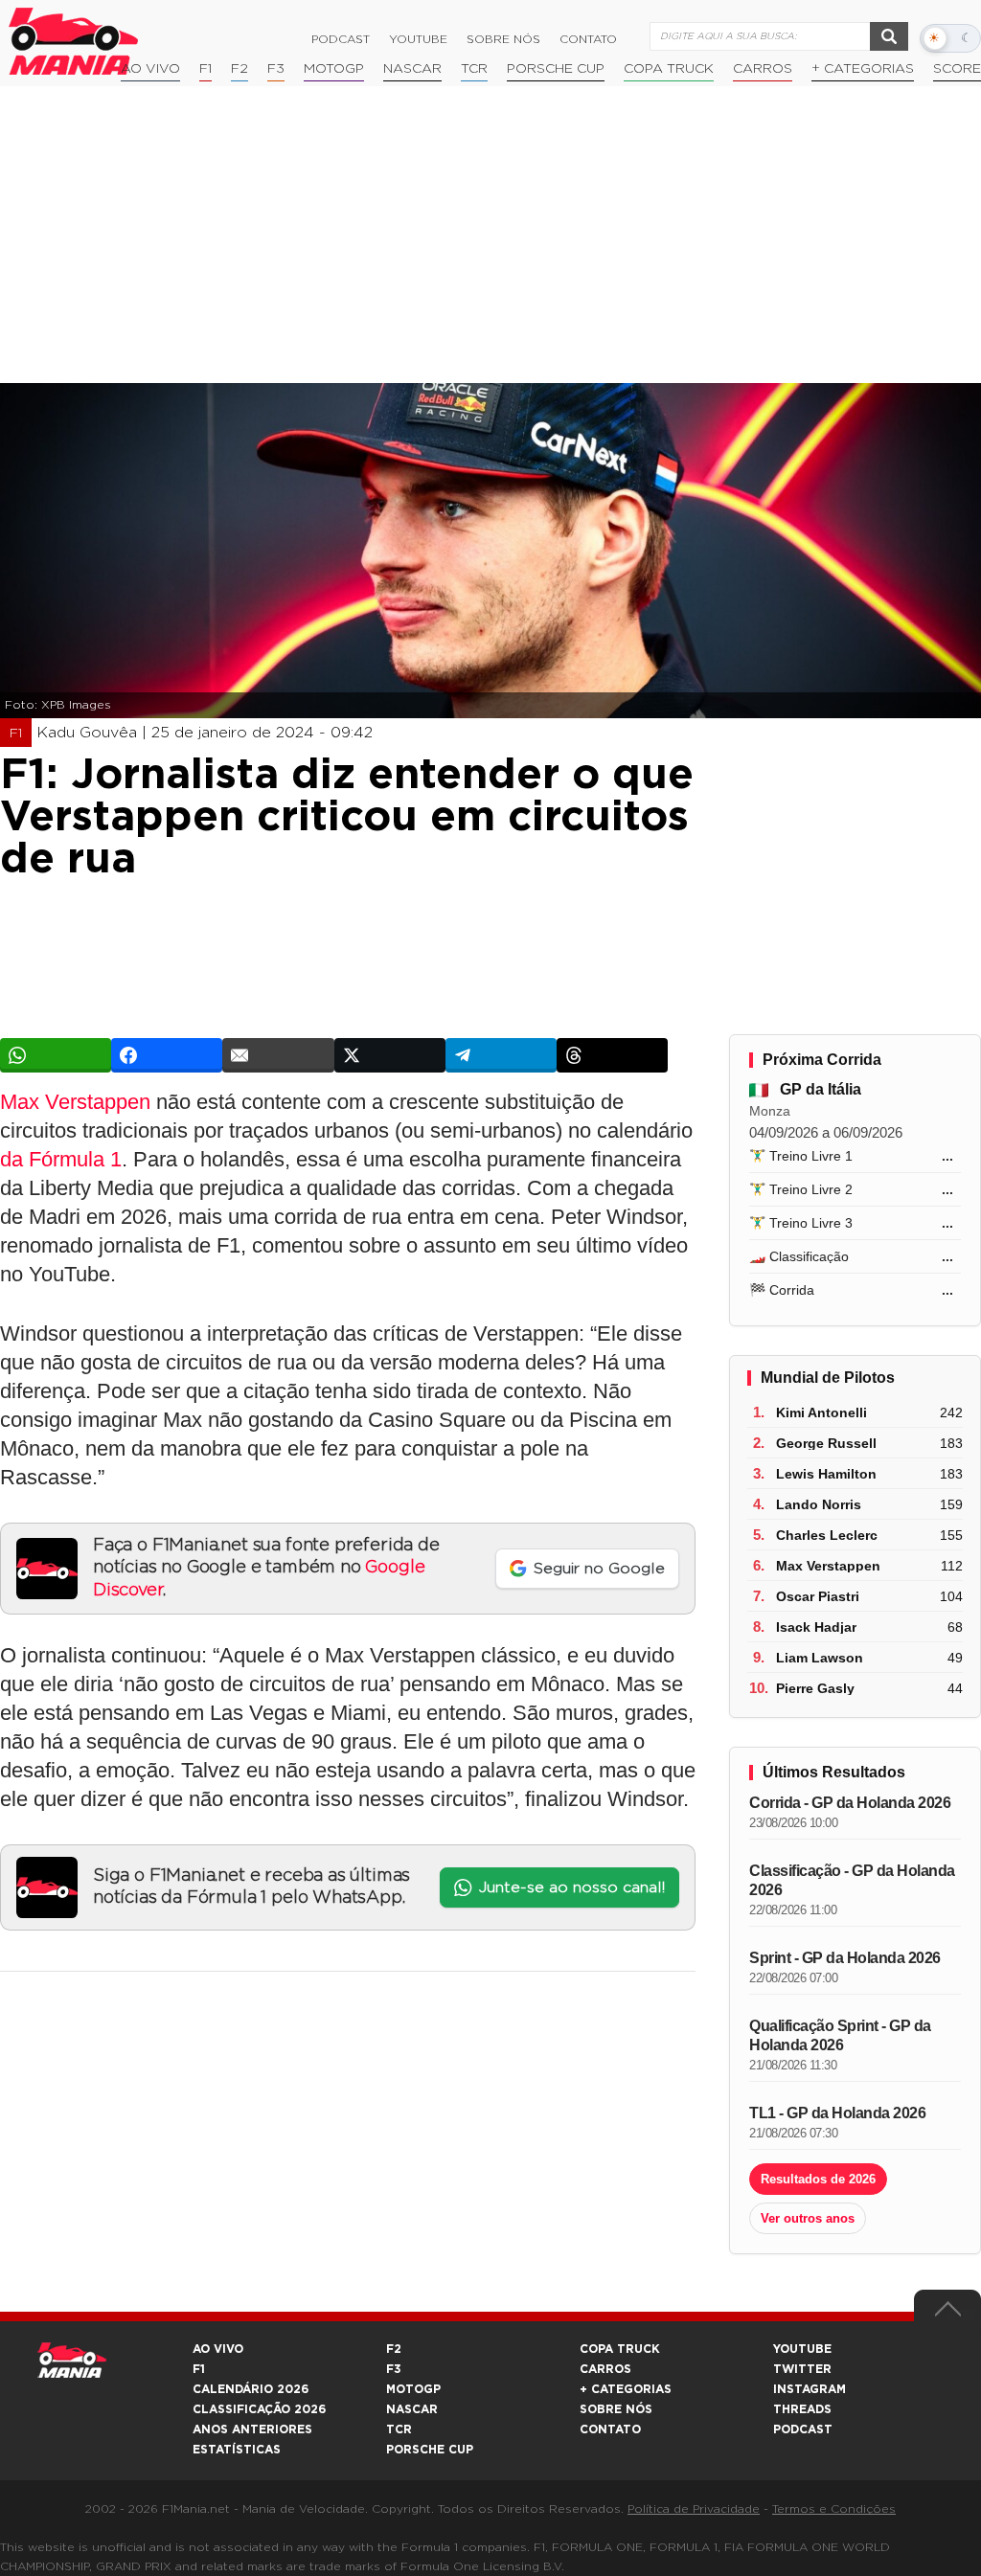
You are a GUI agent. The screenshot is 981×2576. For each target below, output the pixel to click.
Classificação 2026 (259, 2409)
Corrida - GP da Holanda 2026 (850, 1803)
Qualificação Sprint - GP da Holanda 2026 (840, 2035)
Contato (588, 39)
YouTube (418, 39)
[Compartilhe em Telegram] (501, 1055)
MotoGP (334, 69)
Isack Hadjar (816, 1627)
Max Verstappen (75, 1102)
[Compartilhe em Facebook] (167, 1055)
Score (957, 69)
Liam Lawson (820, 1658)
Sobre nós (503, 39)
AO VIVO (218, 2349)
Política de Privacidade (694, 2509)
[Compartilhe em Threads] (612, 1055)
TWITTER (802, 2369)
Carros (763, 69)
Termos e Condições (834, 2509)
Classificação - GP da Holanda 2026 (852, 1880)
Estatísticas (237, 2450)
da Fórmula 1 (61, 1159)
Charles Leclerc (827, 1535)
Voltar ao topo (947, 2314)
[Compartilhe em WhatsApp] (56, 1055)
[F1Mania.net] (74, 41)
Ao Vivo (150, 69)
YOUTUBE (802, 2349)
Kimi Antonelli (821, 1412)
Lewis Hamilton (826, 1474)
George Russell (826, 1443)
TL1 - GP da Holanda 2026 (837, 2113)
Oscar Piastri (818, 1596)
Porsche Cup (556, 69)
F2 (240, 69)
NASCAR (412, 69)
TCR (474, 69)
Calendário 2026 (251, 2389)
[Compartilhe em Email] (278, 1055)
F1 (205, 69)
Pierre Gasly (815, 1688)
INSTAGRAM (810, 2389)
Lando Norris (819, 1504)
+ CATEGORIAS (863, 69)
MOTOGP (413, 2389)
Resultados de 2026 (818, 2179)
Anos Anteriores (252, 2429)
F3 (276, 69)
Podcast (341, 39)
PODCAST (803, 2429)
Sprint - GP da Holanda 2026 (845, 1958)
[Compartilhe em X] (390, 1055)
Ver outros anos (808, 2218)
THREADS (802, 2409)
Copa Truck (669, 69)
